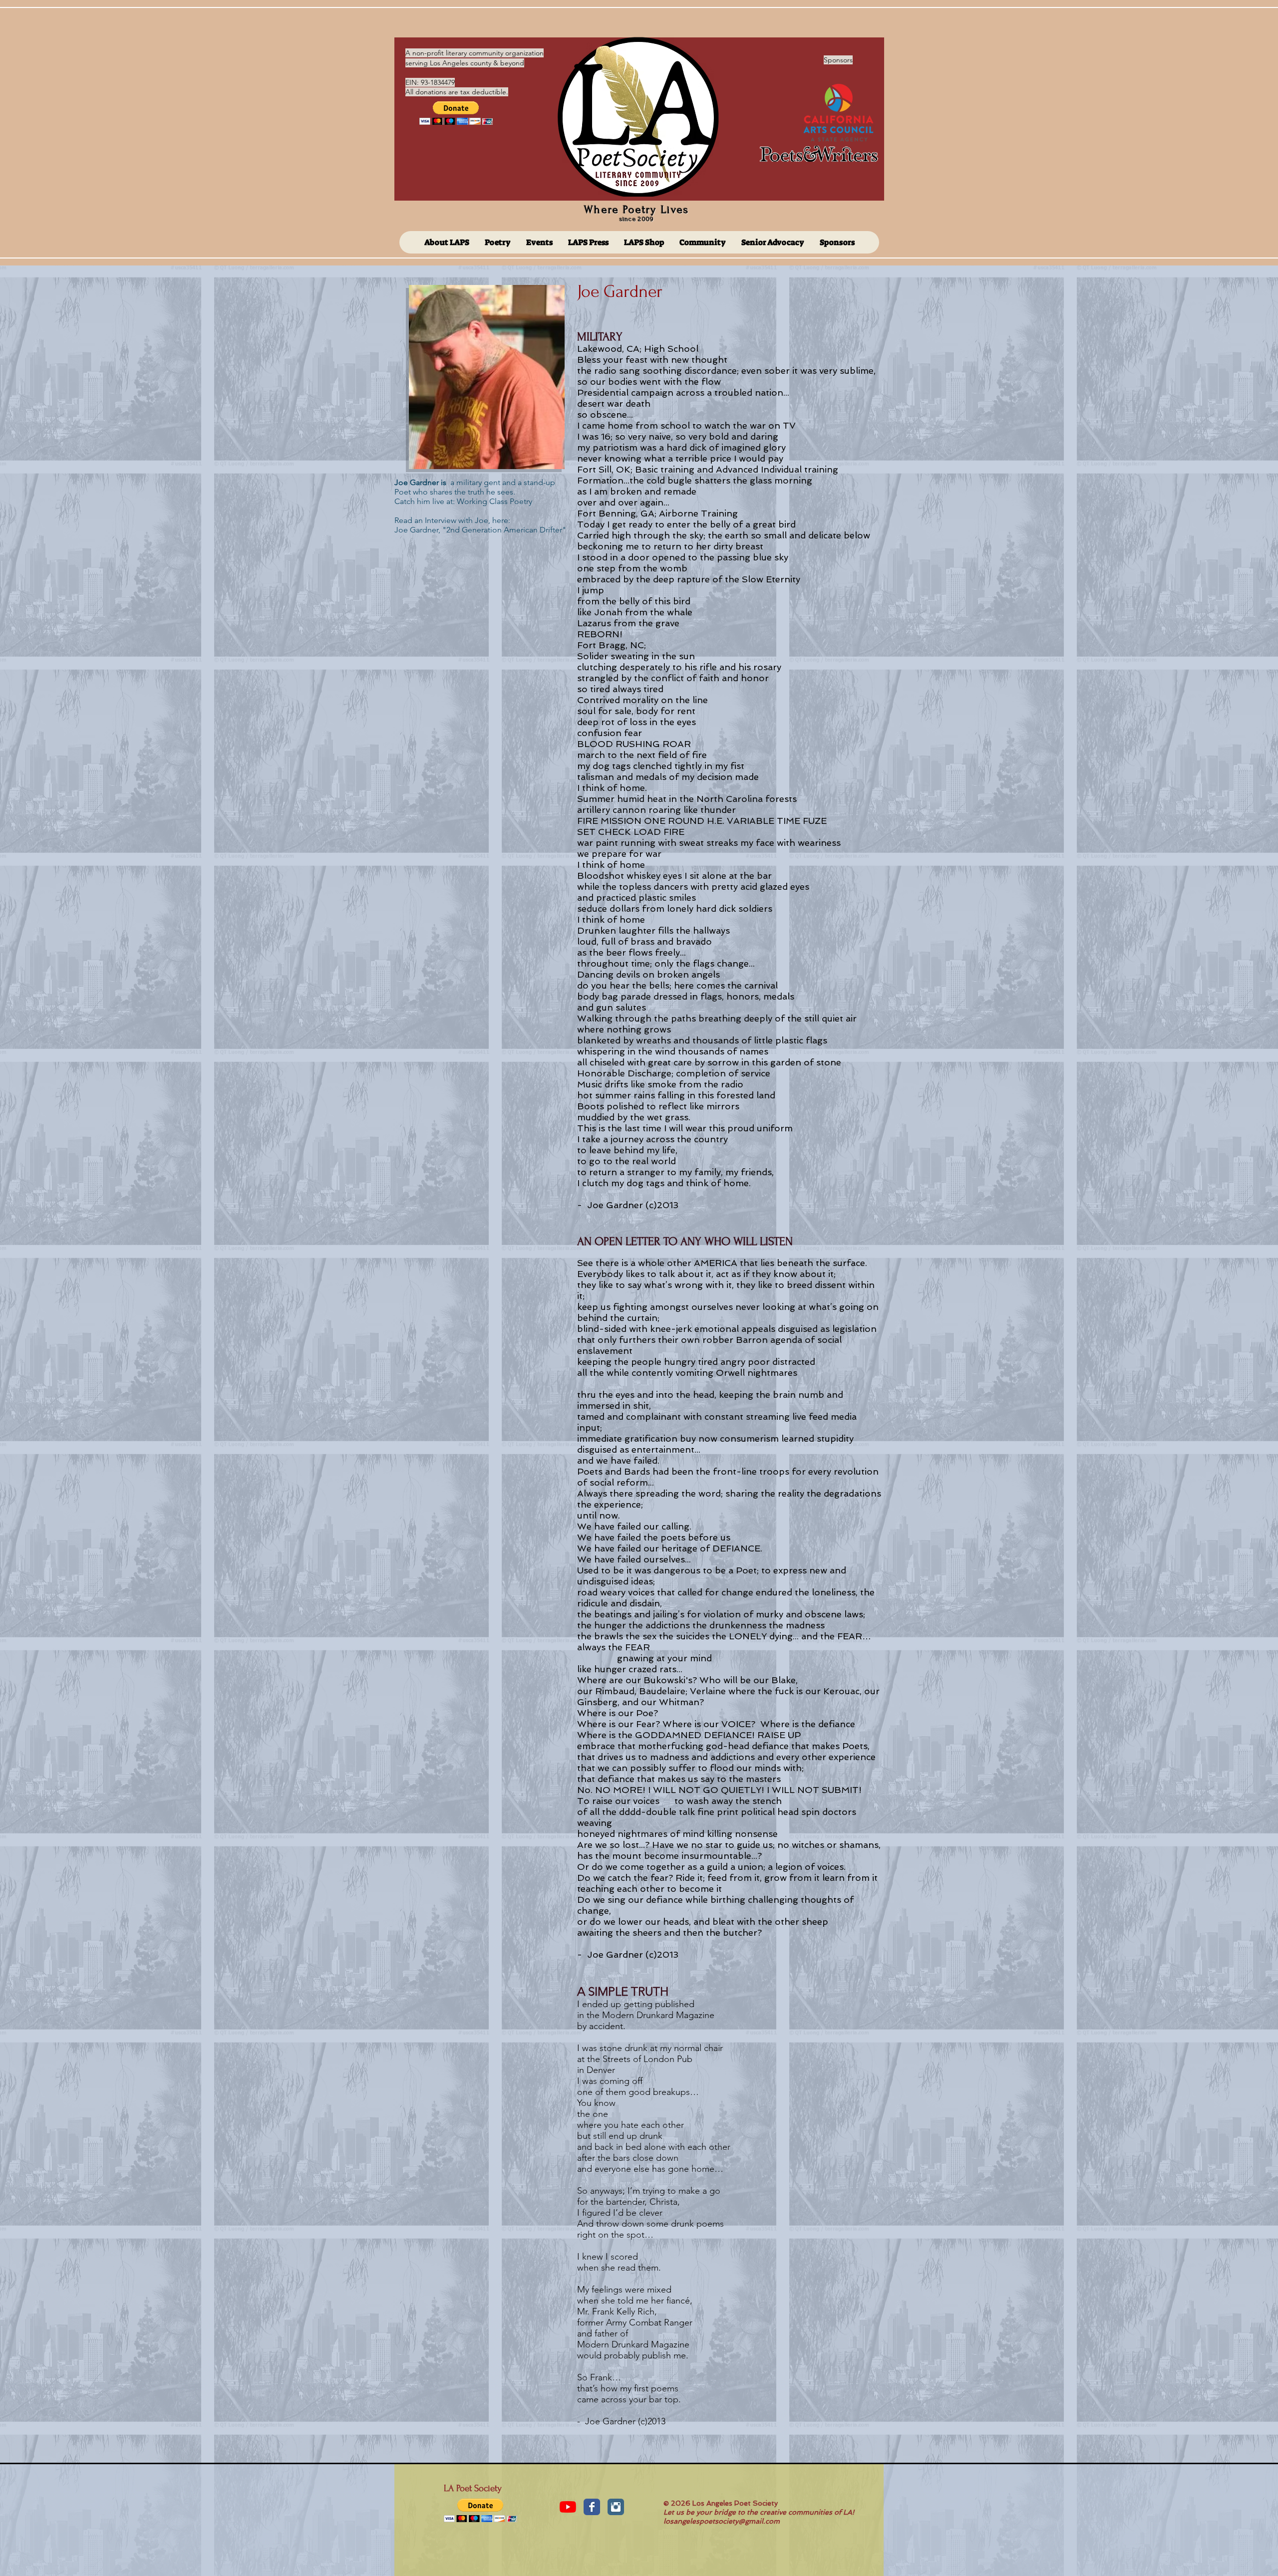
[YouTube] (568, 2507)
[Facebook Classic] (592, 2507)
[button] (456, 113)
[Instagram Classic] (616, 2507)
